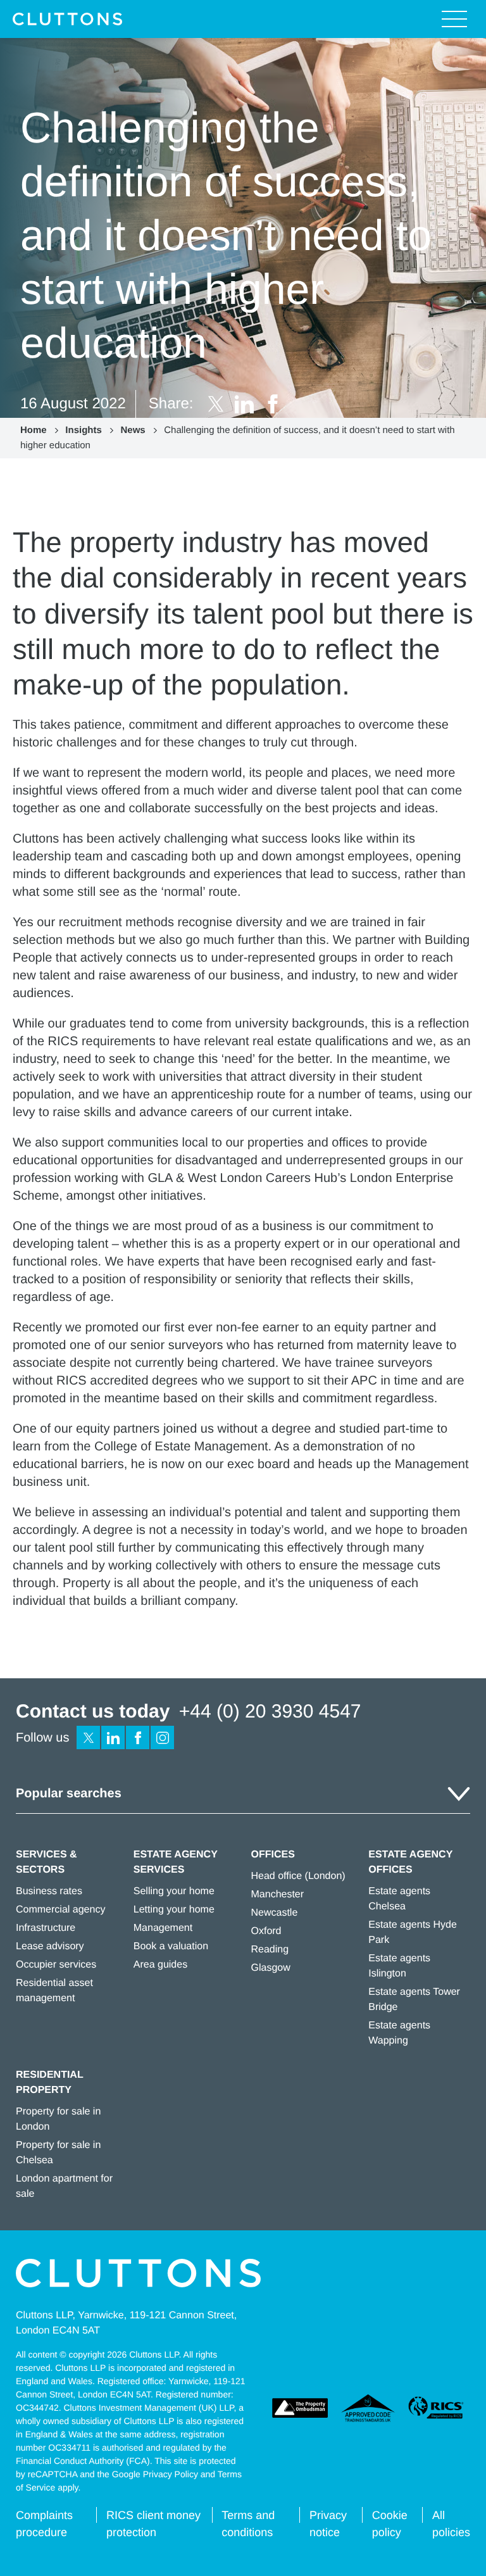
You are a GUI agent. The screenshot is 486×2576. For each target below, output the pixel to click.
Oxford (266, 1931)
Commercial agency (60, 1910)
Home (34, 430)
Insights (84, 430)
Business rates (49, 1891)
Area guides (160, 1965)
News (133, 430)
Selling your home (174, 1891)
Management (163, 1928)
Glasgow (271, 1968)
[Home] (67, 19)
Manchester (278, 1894)
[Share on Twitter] (216, 404)
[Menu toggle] (454, 19)
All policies (451, 2524)
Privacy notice (328, 2524)
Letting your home (174, 1910)
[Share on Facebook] (273, 404)
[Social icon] (88, 1737)
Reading (270, 1950)
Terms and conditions (248, 2524)
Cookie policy (390, 2524)
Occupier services (56, 1965)
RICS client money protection (153, 2524)
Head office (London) (298, 1876)
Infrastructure (46, 1928)
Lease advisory (50, 1946)
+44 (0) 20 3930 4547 (270, 1712)
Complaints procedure (44, 2524)
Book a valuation (171, 1946)
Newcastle (275, 1913)
